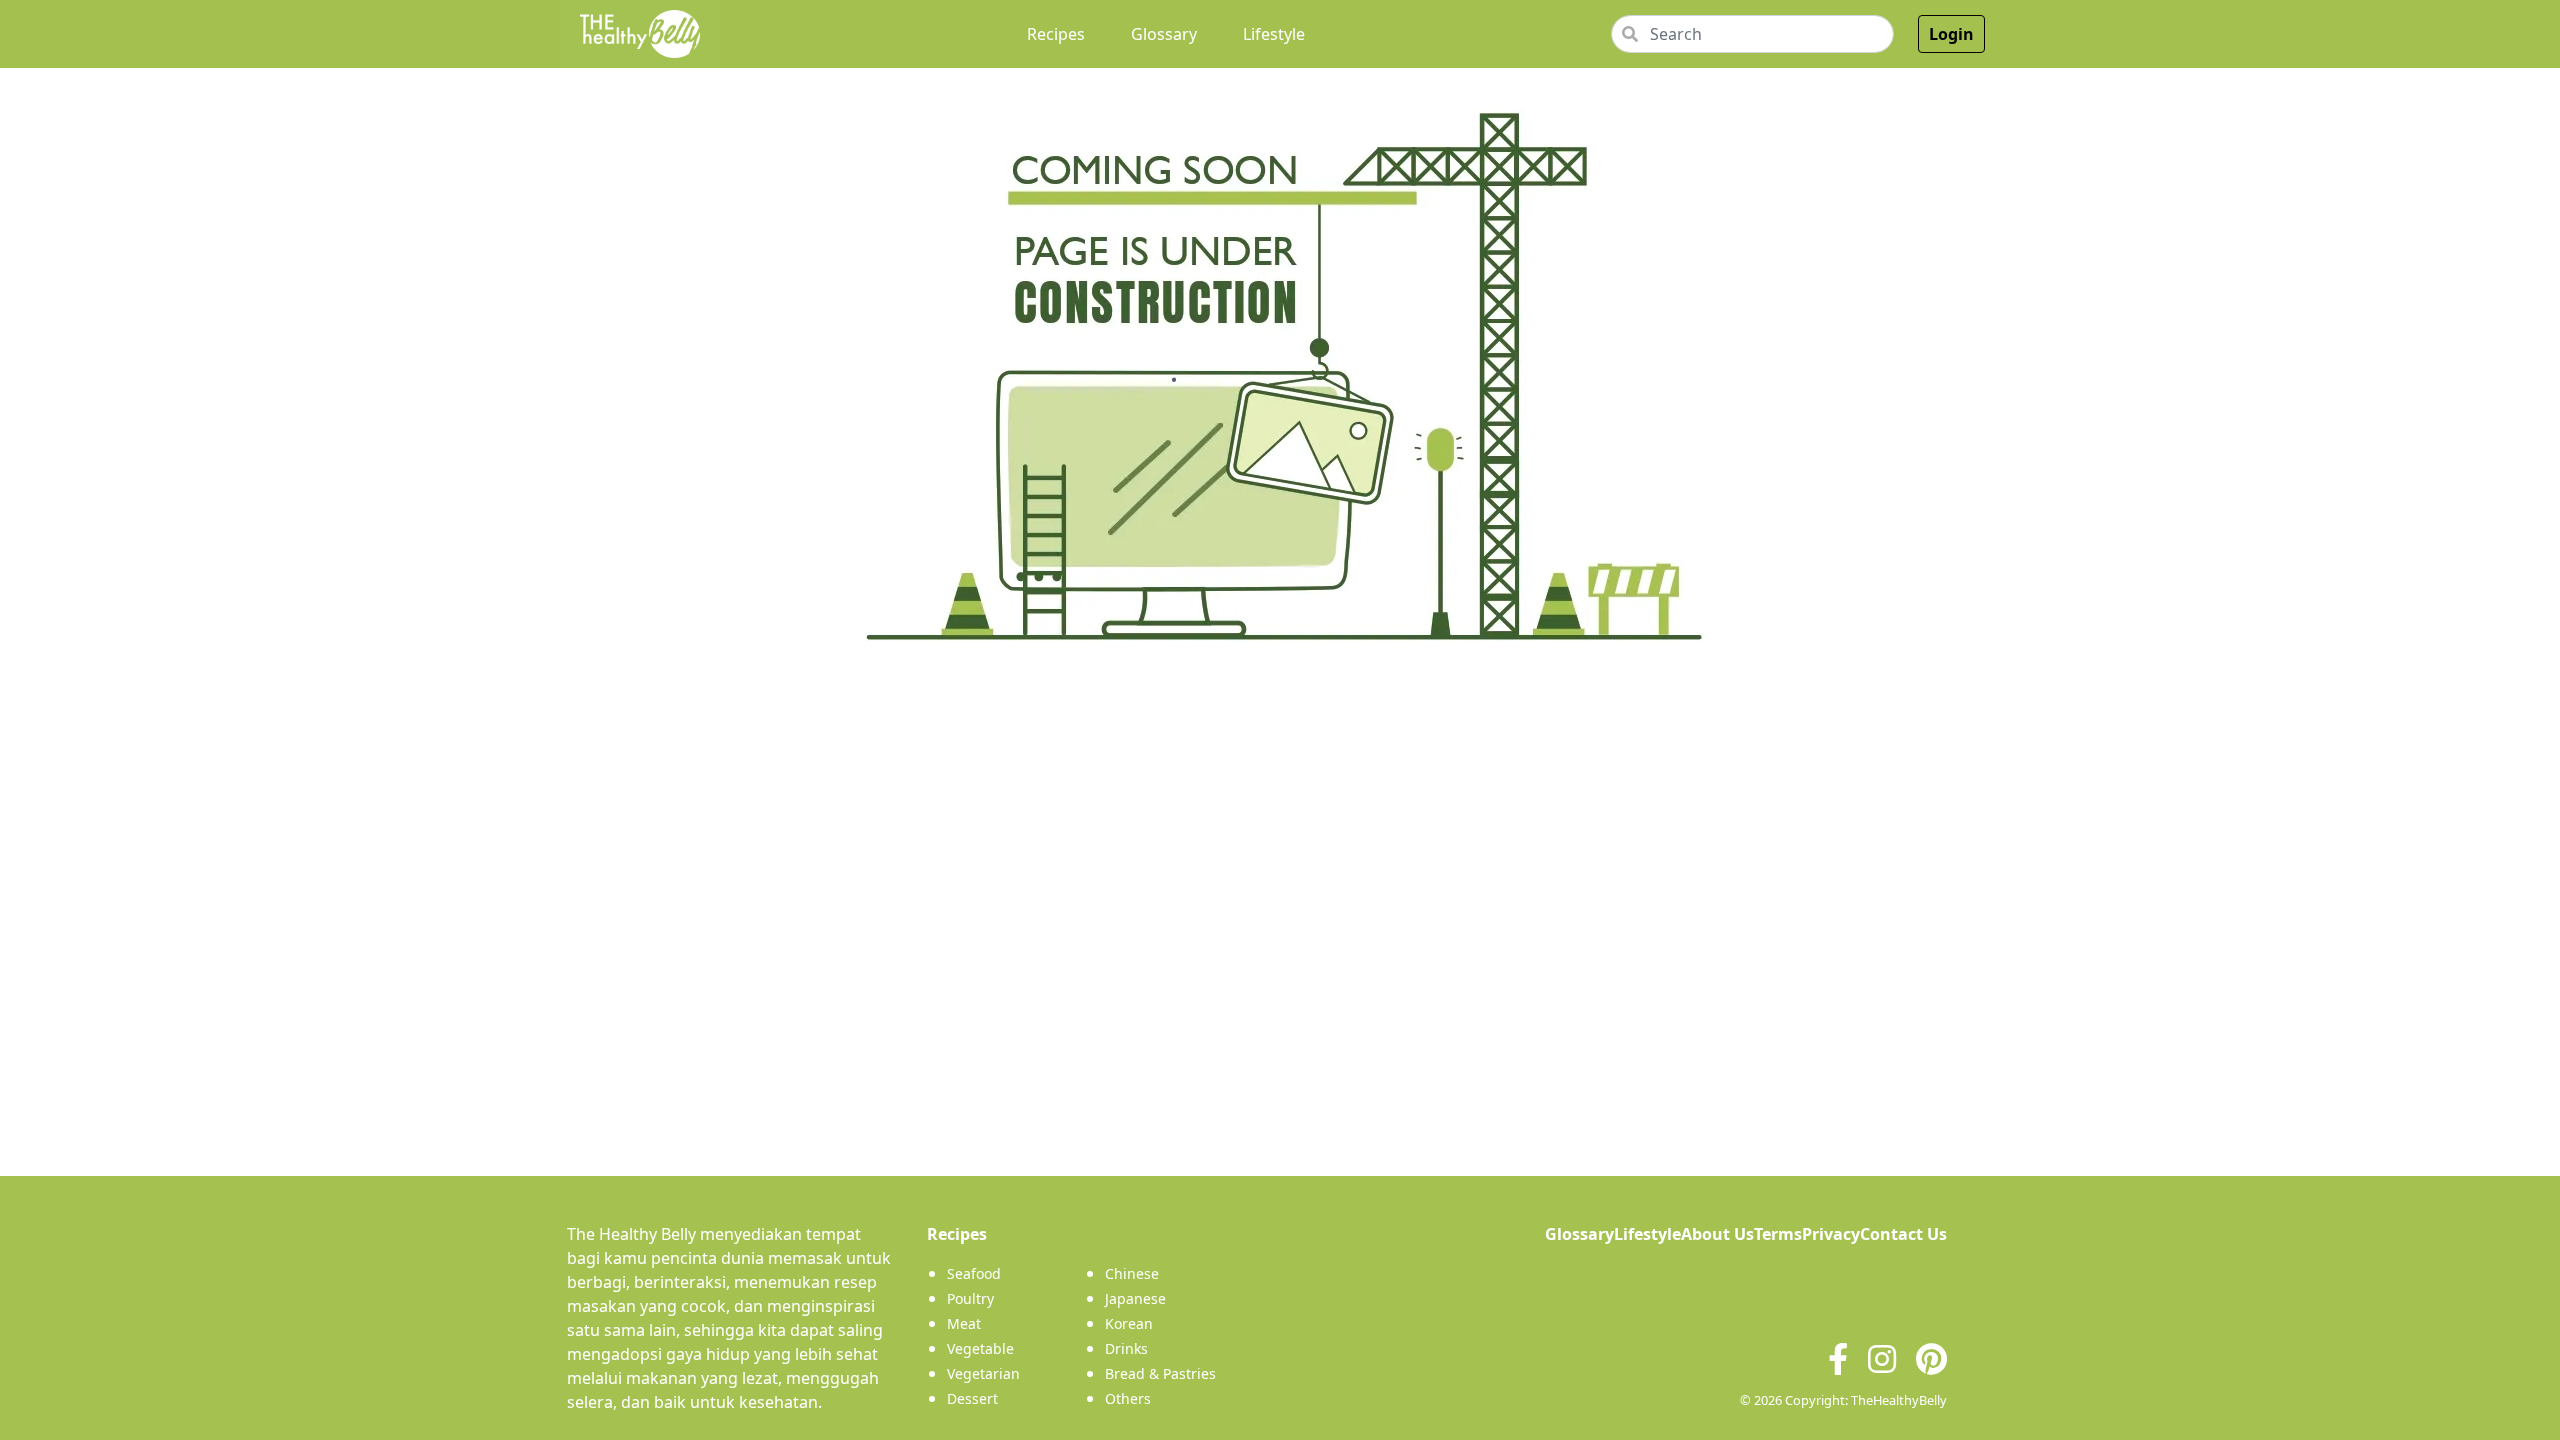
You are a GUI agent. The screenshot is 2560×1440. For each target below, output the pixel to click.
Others (1128, 1398)
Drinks (1126, 1348)
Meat (964, 1323)
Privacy (1831, 1234)
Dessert (972, 1398)
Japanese (1135, 1298)
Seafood (974, 1273)
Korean (1129, 1323)
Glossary (1164, 34)
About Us (1717, 1233)
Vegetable (980, 1348)
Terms (1778, 1234)
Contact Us (1903, 1234)
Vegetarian (983, 1373)
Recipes (1060, 33)
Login (1951, 34)
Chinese (1132, 1273)
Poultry (970, 1298)
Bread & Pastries (1160, 1373)
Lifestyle (1274, 34)
